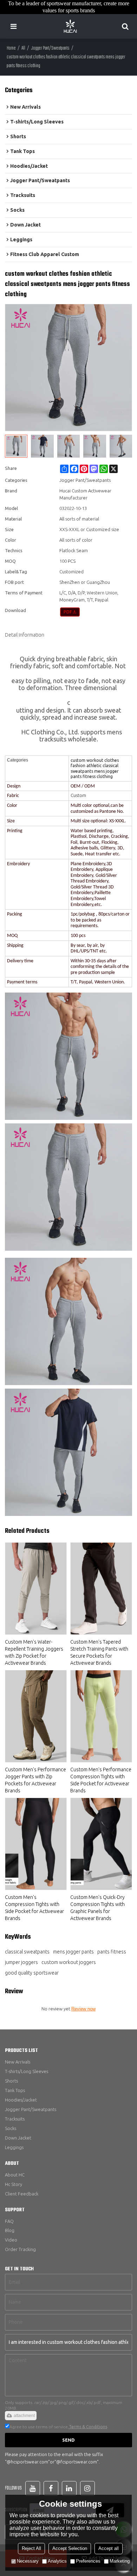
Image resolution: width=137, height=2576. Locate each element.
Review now (83, 2009)
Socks (11, 2128)
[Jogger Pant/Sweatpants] (70, 612)
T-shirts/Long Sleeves (27, 2071)
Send (68, 2440)
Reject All (31, 2548)
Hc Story (14, 2184)
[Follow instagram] (87, 2488)
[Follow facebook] (51, 2488)
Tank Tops (15, 2090)
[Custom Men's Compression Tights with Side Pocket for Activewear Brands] (36, 1844)
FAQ (9, 2221)
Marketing (120, 2561)
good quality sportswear (32, 1973)
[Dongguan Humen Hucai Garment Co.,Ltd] (70, 26)
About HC (15, 2175)
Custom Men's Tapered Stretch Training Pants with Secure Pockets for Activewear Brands (99, 1652)
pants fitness (112, 1952)
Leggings (14, 2147)
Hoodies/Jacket (21, 2100)
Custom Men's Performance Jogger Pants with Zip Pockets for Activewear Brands (35, 1780)
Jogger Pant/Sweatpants (50, 48)
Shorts (11, 2081)
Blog (10, 2230)
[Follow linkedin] (69, 2488)
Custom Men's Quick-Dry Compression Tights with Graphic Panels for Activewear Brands (97, 1908)
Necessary (28, 2561)
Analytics (57, 2561)
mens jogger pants (73, 1952)
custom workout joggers (69, 1962)
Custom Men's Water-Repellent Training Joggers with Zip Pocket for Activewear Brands (34, 1652)
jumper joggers (21, 1962)
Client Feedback (22, 2194)
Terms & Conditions (88, 2427)
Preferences (88, 2561)
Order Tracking (20, 2249)
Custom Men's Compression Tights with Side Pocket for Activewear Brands (34, 1908)
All (23, 48)
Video (11, 2240)
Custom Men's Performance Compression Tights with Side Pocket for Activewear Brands (101, 1780)
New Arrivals (18, 2062)
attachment (24, 2416)
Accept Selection (70, 2548)
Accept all (109, 2548)
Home (11, 48)
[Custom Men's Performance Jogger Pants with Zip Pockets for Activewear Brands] (36, 1716)
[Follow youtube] (33, 2488)
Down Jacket (18, 2138)
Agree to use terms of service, (58, 2427)
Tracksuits (15, 2119)
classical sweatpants (27, 1952)
